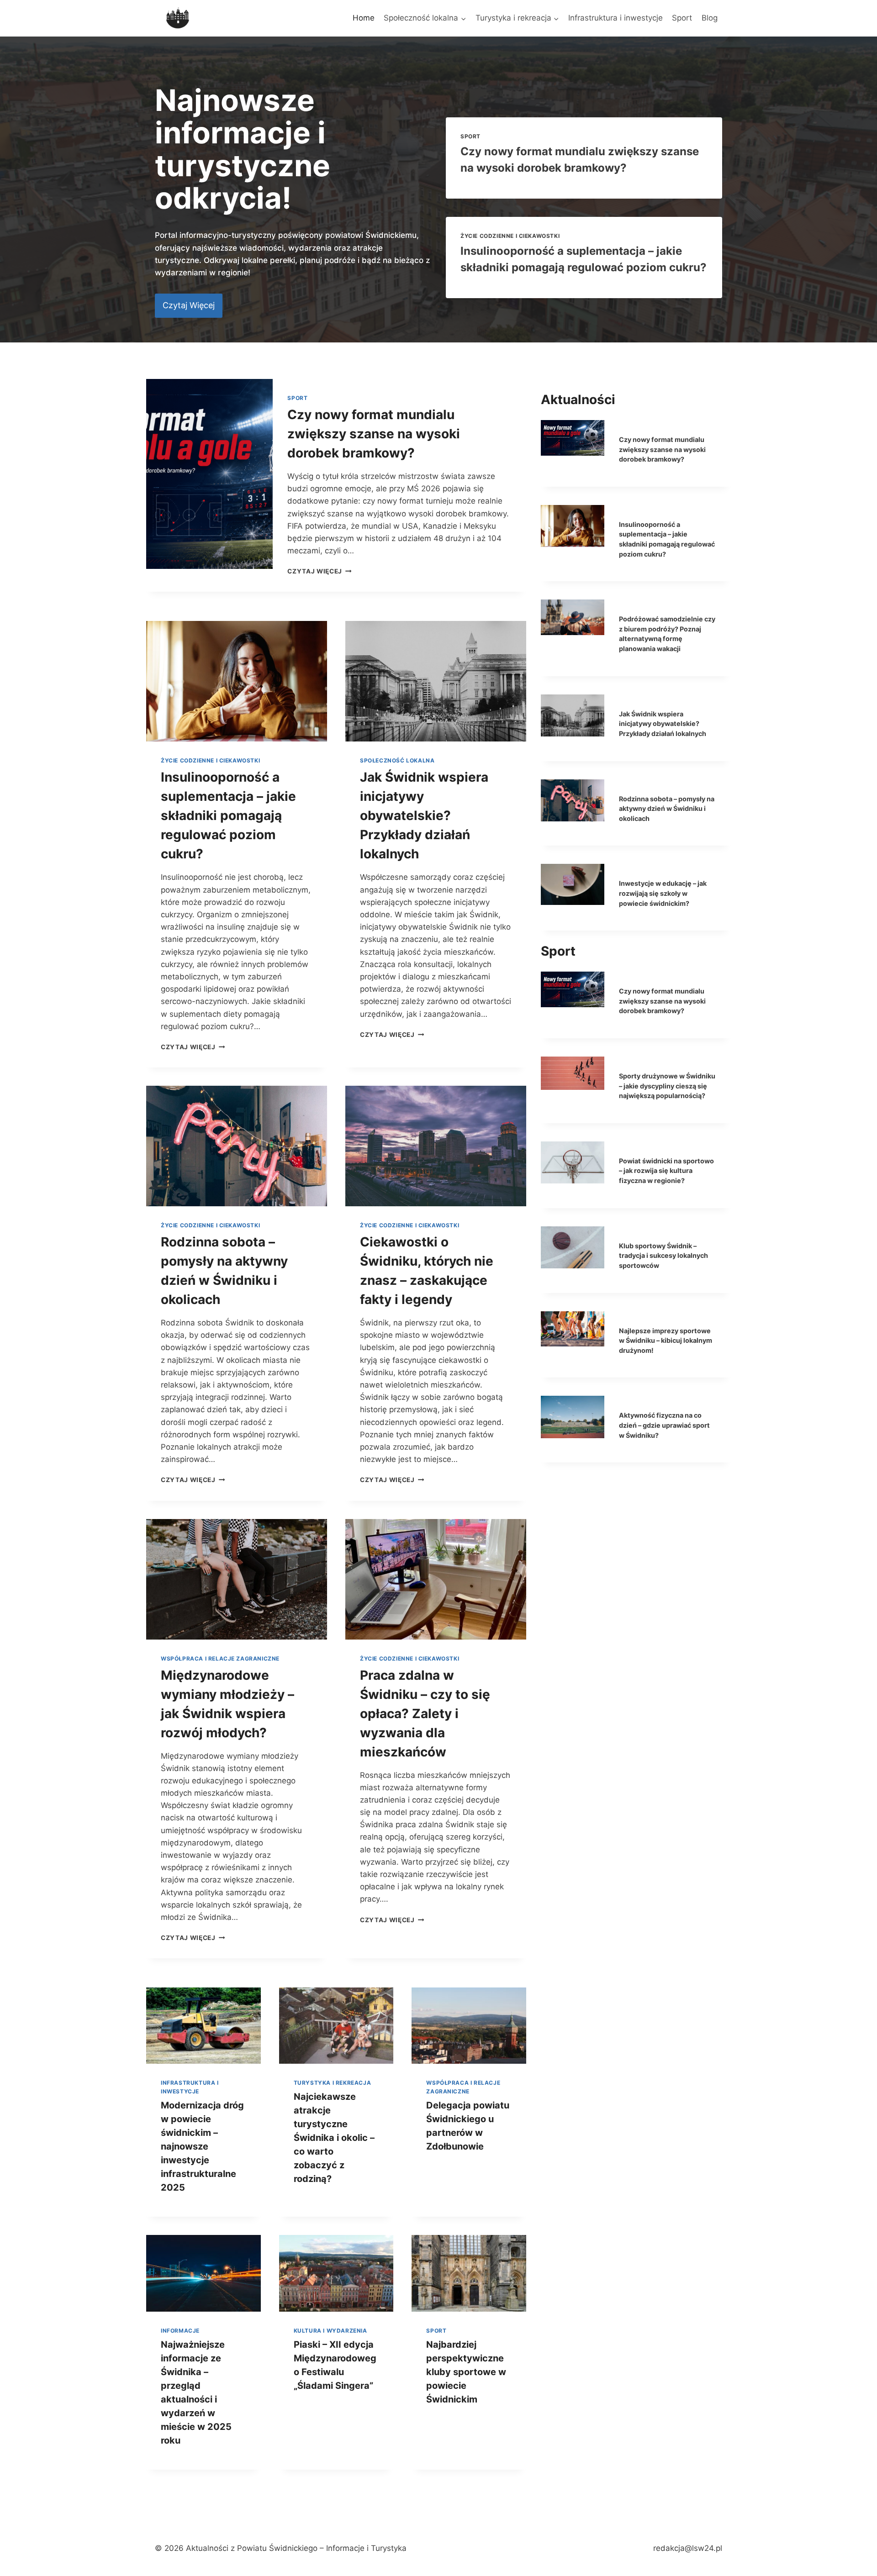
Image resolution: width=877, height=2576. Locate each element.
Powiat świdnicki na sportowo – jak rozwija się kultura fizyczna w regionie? (666, 1171)
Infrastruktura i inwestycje (615, 18)
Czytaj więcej (319, 571)
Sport (682, 18)
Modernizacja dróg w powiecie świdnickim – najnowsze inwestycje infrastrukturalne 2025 (202, 2146)
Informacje (180, 2331)
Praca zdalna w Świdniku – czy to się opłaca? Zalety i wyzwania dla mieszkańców (425, 1714)
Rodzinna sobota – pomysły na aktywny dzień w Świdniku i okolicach (667, 809)
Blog (710, 18)
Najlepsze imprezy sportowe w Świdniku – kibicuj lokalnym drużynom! (666, 1341)
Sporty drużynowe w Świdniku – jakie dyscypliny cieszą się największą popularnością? (667, 1086)
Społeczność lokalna (397, 760)
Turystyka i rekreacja (333, 2083)
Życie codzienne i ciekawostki (510, 236)
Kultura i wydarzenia (330, 2331)
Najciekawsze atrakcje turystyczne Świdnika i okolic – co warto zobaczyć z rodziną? (334, 2138)
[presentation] (209, 474)
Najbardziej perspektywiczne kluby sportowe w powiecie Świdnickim (466, 2372)
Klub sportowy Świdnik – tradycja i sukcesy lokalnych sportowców (663, 1256)
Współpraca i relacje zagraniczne (220, 1659)
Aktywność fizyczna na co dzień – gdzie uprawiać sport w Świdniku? (664, 1425)
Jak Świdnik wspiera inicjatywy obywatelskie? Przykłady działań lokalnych (424, 815)
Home (364, 18)
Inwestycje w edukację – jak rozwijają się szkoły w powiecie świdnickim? (663, 893)
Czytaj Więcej (193, 1047)
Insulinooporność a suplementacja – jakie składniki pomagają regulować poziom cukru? (228, 815)
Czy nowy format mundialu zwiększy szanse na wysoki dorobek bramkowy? (374, 434)
